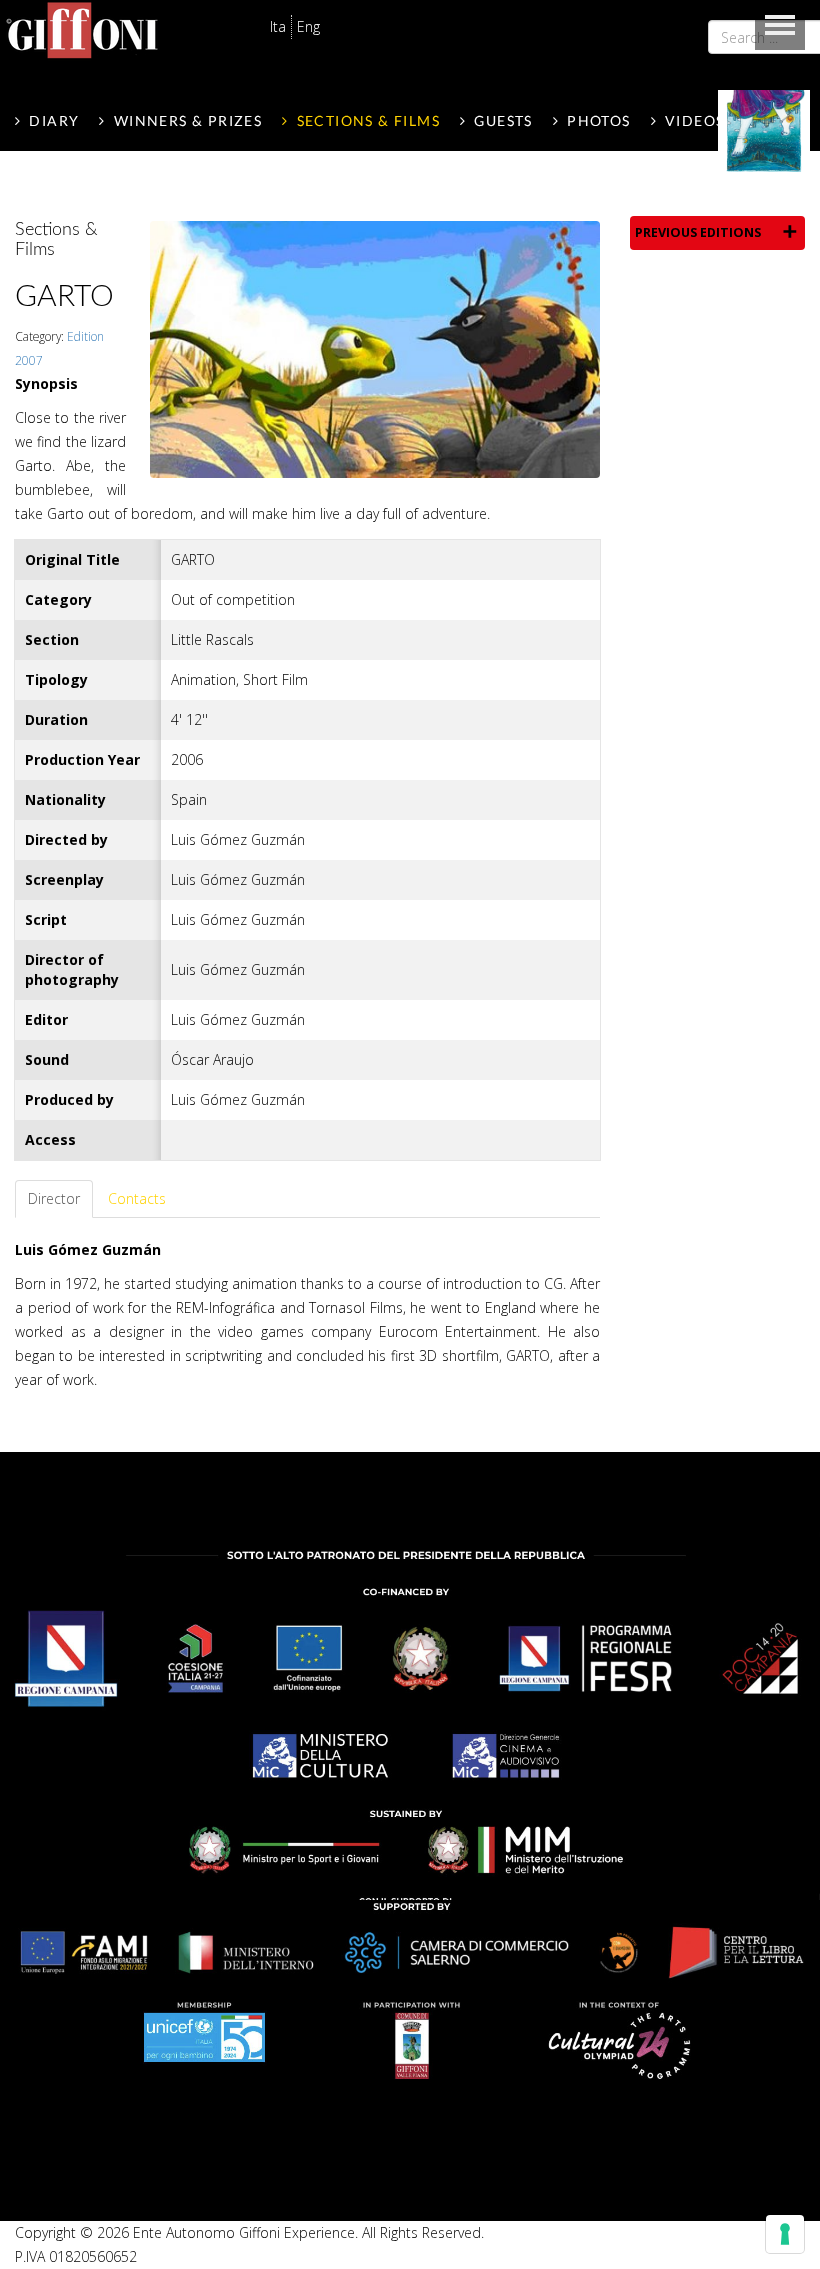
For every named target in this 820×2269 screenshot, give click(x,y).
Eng (308, 26)
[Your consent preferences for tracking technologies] (785, 2234)
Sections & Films (368, 120)
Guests (503, 120)
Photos (598, 120)
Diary (54, 120)
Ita (278, 26)
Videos (694, 120)
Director (54, 1198)
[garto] (375, 347)
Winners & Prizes (188, 120)
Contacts (137, 1198)
